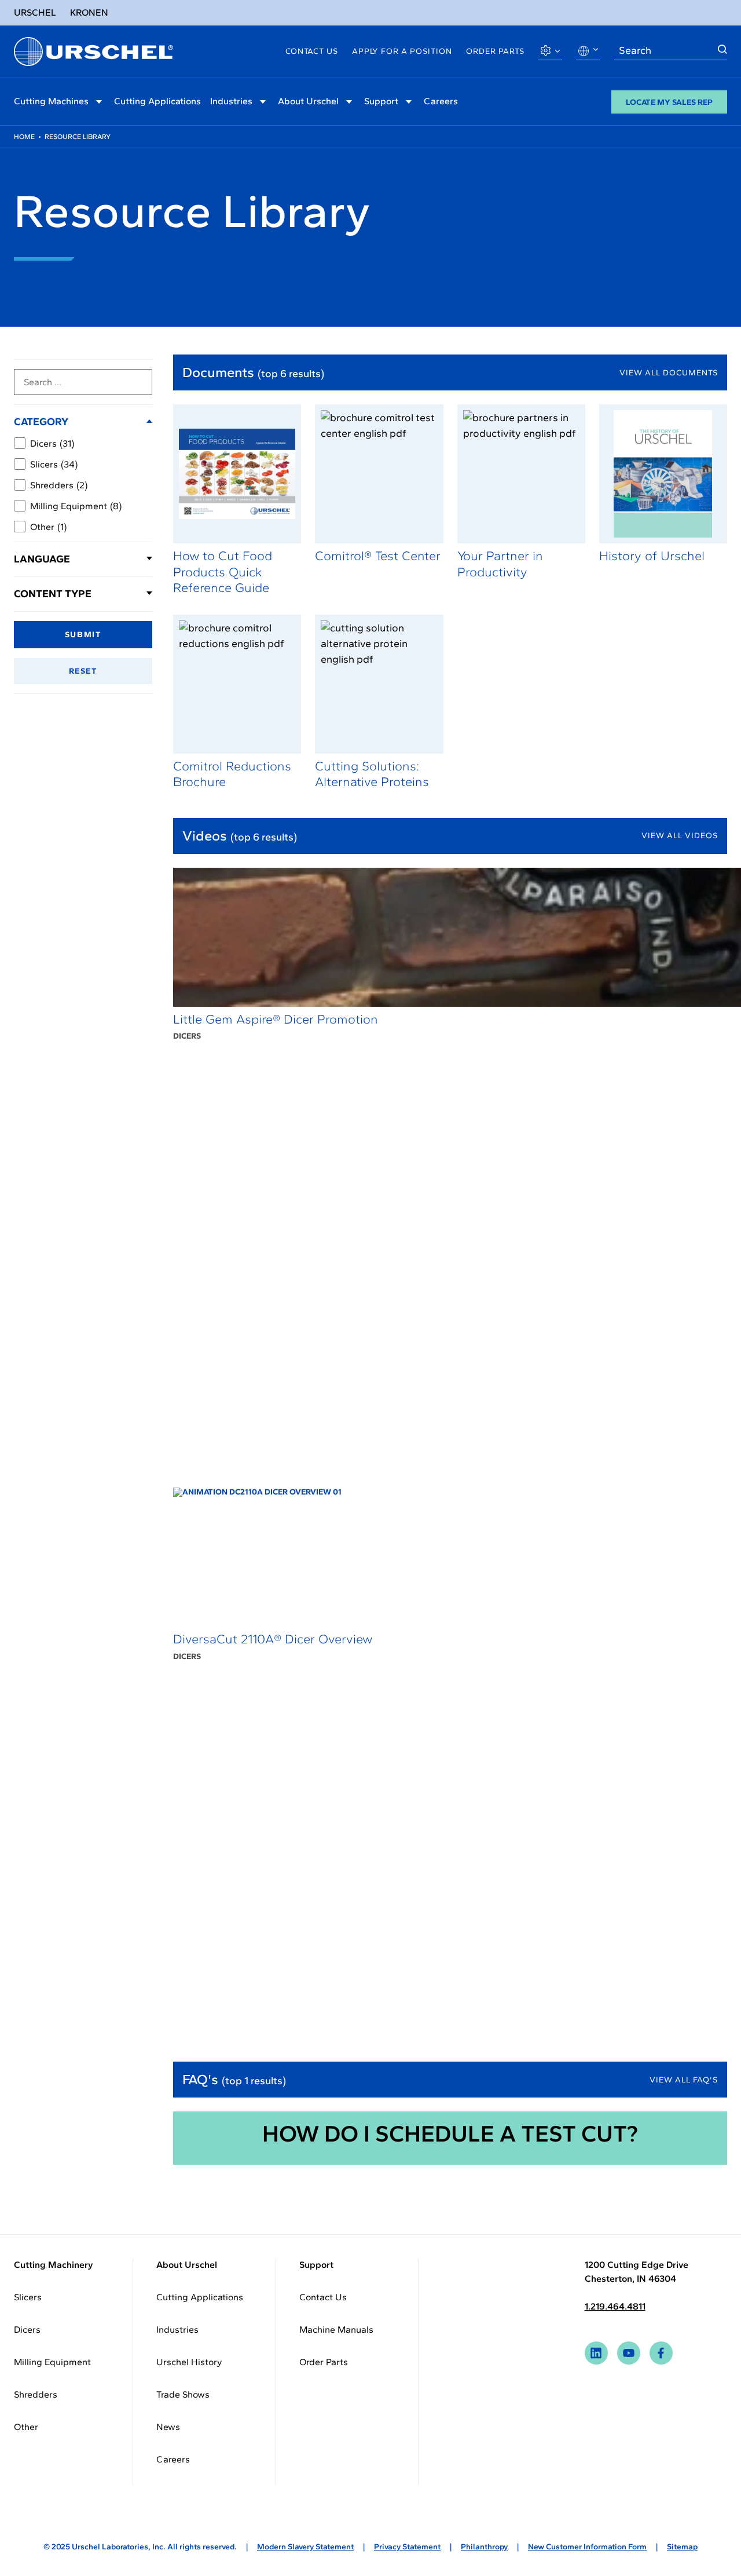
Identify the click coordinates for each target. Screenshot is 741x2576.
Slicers (54, 464)
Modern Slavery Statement (305, 2547)
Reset (83, 671)
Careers (441, 101)
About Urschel (308, 101)
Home (24, 137)
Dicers (52, 443)
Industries (231, 101)
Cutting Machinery (54, 2265)
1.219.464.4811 (615, 2306)
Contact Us (312, 51)
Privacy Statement (407, 2547)
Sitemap (682, 2547)
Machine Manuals (336, 2330)
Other (48, 527)
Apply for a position (402, 51)
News (168, 2427)
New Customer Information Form (587, 2547)
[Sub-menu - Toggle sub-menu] (99, 102)
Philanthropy (484, 2547)
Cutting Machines (51, 101)
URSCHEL (35, 12)
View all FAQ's (684, 2080)
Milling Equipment (76, 506)
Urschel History (189, 2362)
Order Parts (495, 51)
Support (381, 101)
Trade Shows (183, 2394)
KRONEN (89, 12)
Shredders (59, 485)
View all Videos (680, 836)
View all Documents (669, 373)
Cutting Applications (157, 101)
